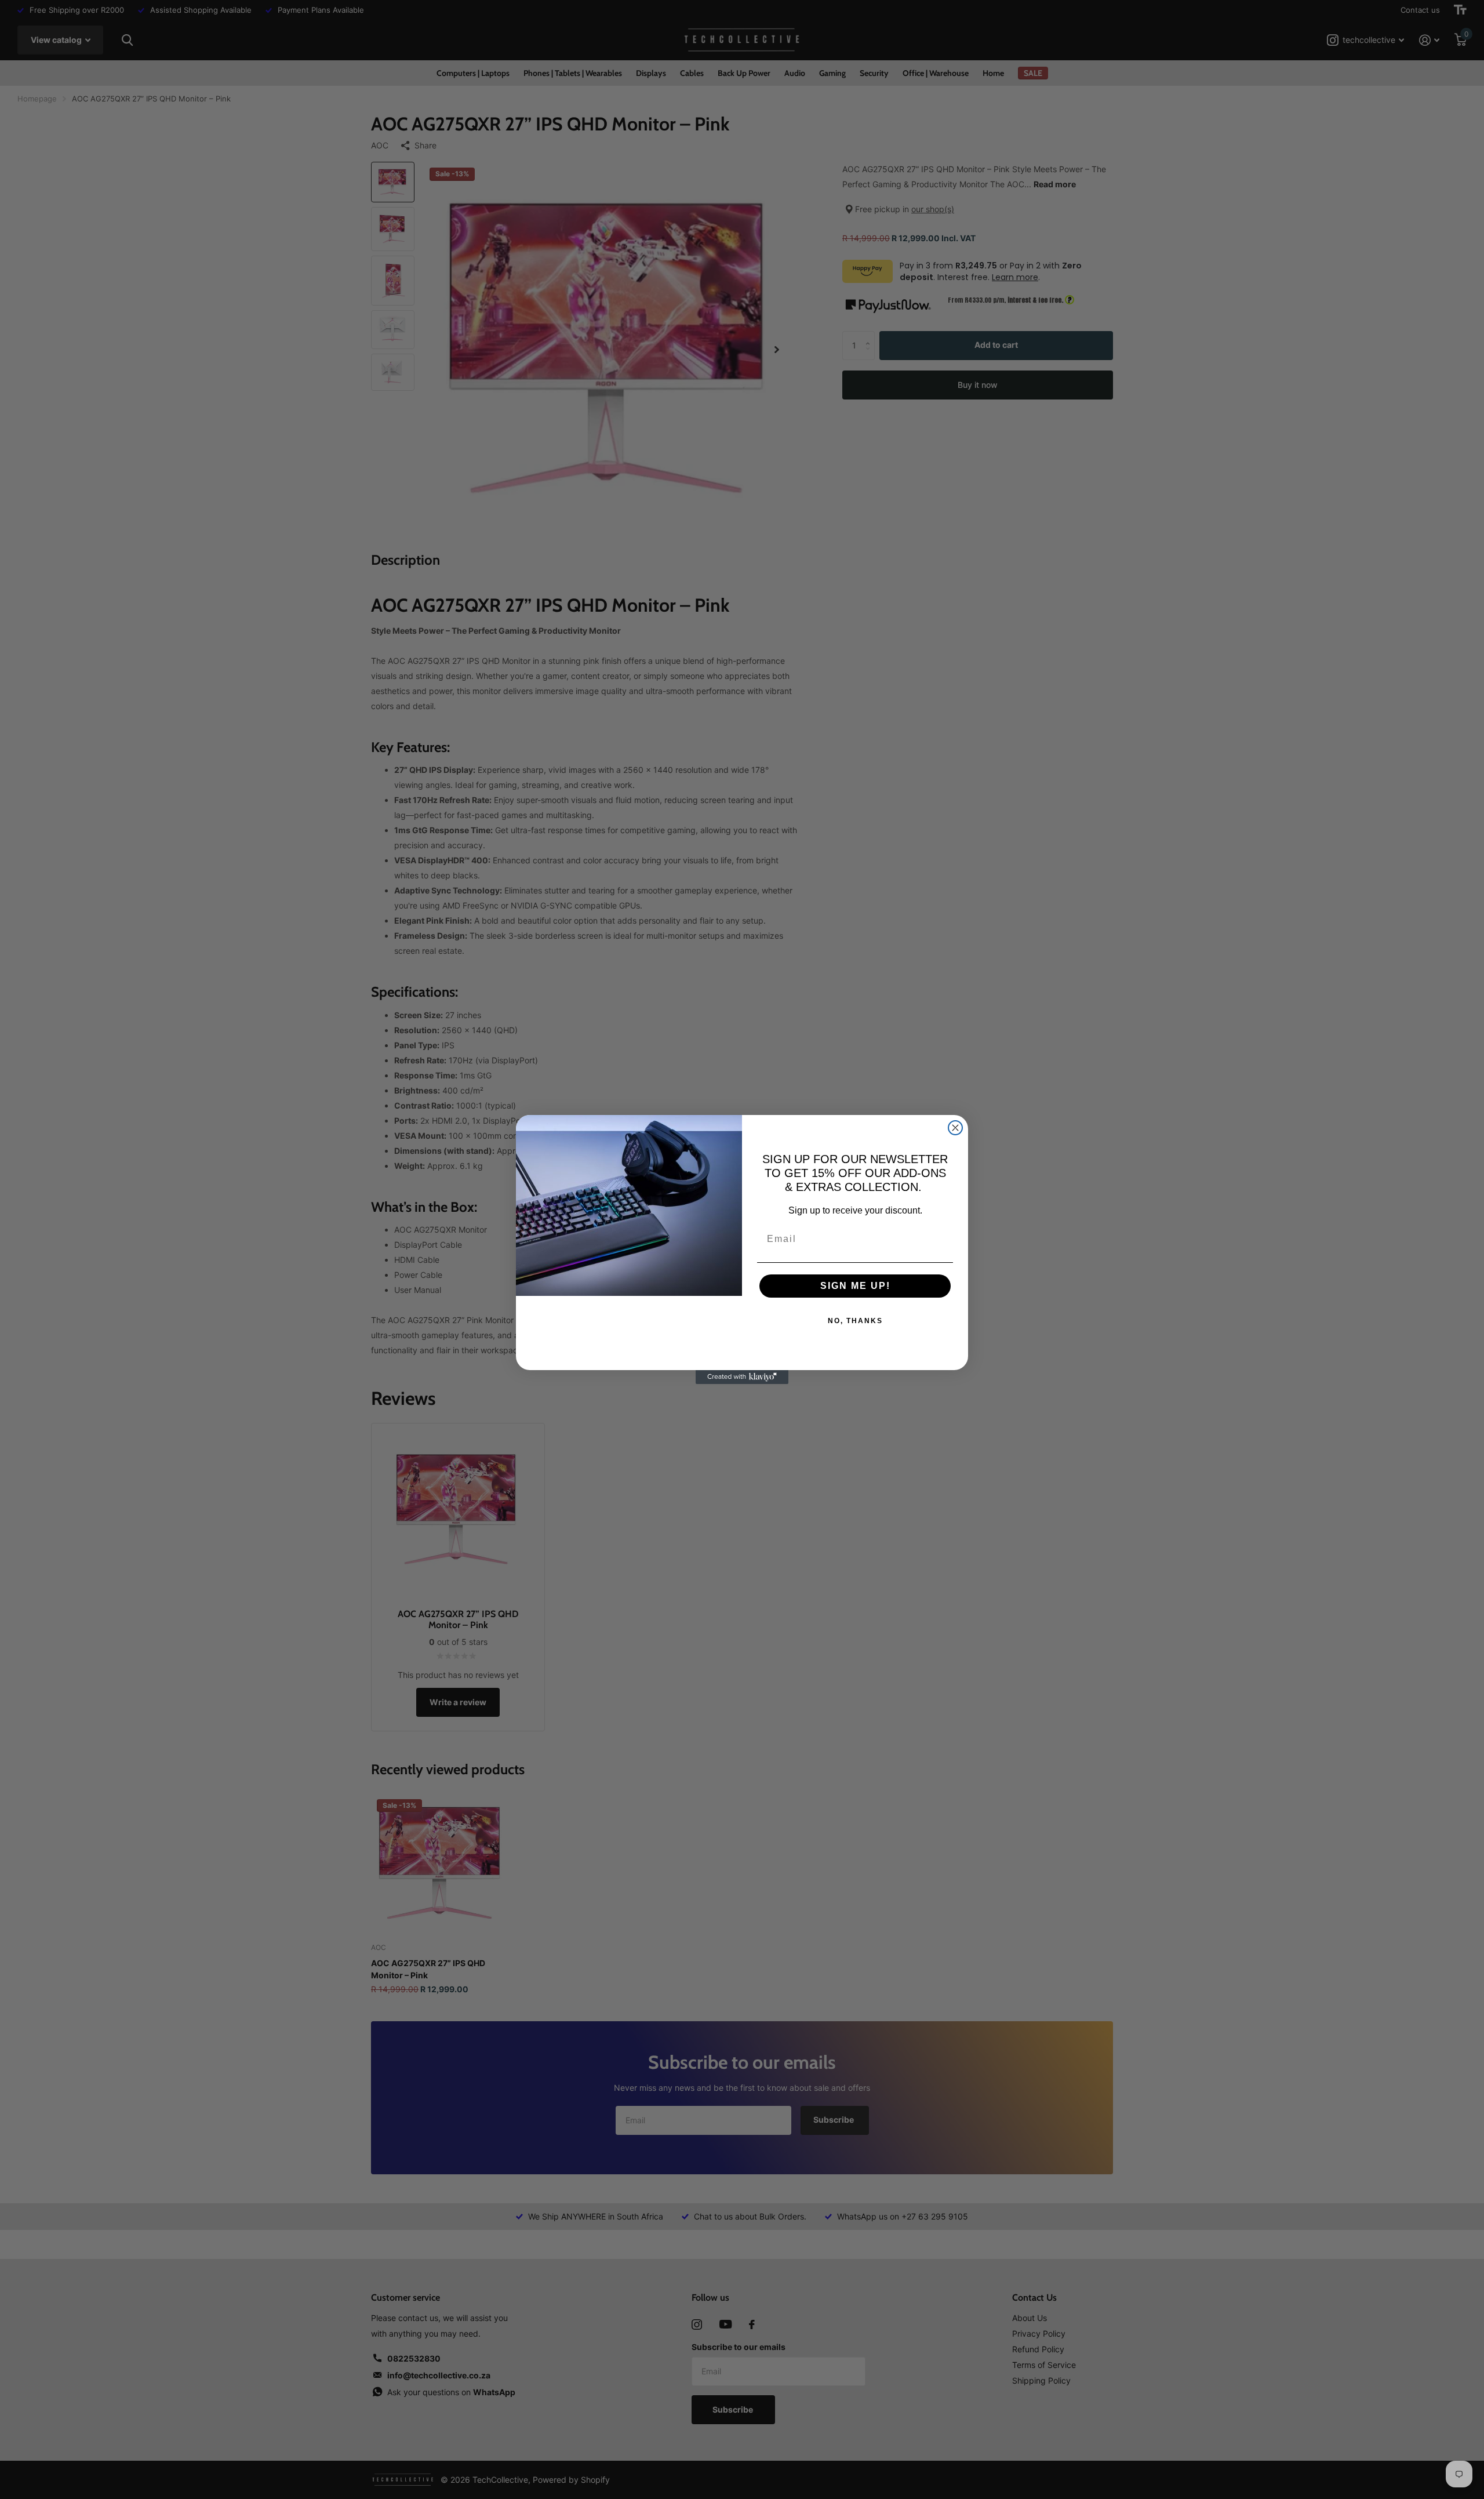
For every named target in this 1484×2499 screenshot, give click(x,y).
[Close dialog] (955, 1128)
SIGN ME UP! (855, 1286)
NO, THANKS (855, 1321)
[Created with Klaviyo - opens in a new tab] (742, 1377)
